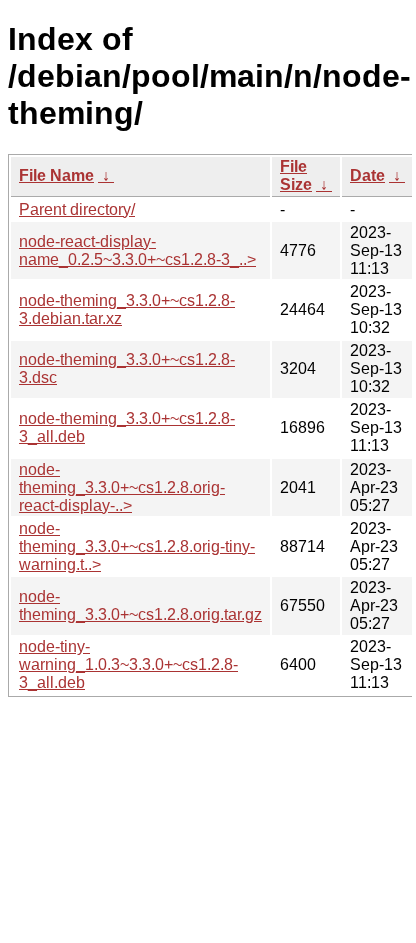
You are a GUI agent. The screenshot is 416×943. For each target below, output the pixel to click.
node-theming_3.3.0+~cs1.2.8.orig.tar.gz (140, 605)
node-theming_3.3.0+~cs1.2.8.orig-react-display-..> (122, 487)
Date (367, 175)
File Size (296, 175)
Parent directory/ (77, 209)
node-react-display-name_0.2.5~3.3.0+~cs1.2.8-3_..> (137, 250)
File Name (56, 175)
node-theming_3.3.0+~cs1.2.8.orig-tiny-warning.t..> (137, 546)
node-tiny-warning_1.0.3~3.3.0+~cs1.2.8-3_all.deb (128, 664)
